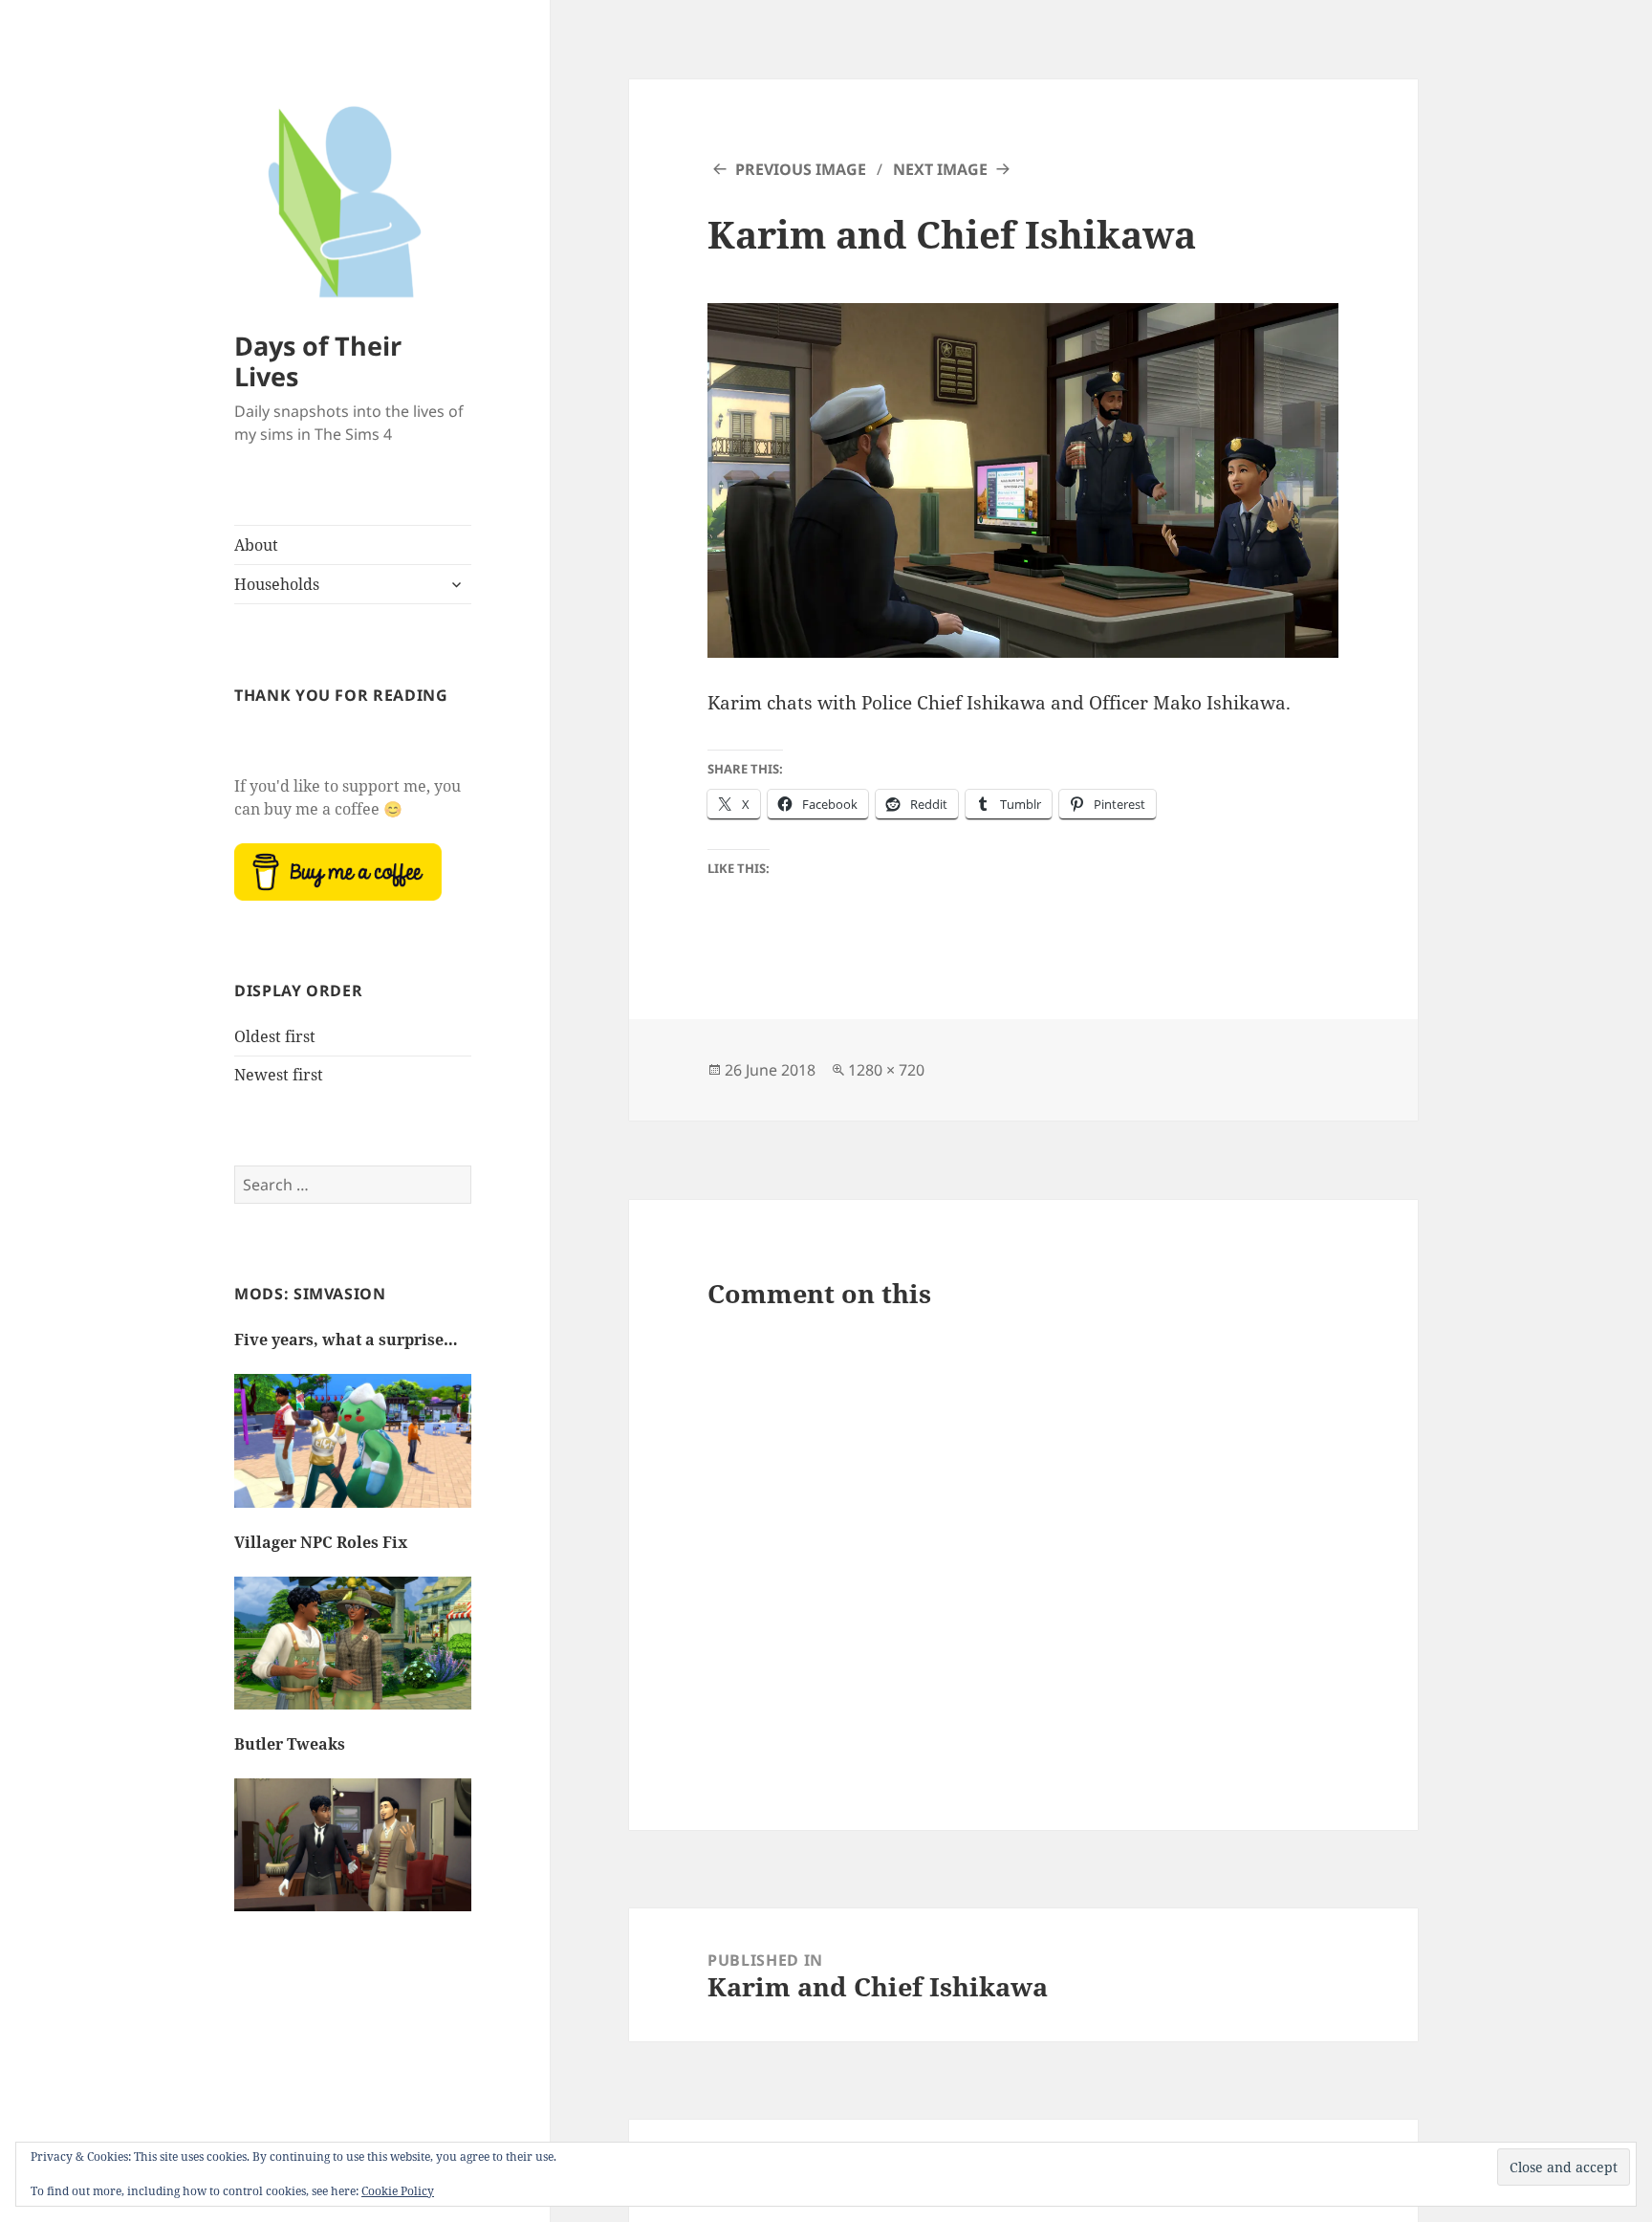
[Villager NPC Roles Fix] (353, 1653)
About (256, 545)
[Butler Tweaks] (353, 1855)
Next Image (940, 169)
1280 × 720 (886, 1070)
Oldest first (275, 1036)
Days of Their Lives (318, 361)
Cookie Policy (398, 2191)
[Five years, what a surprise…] (353, 1450)
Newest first (279, 1075)
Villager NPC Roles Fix (321, 1542)
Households (277, 584)
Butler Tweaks (290, 1744)
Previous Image (801, 169)
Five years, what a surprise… (346, 1340)
